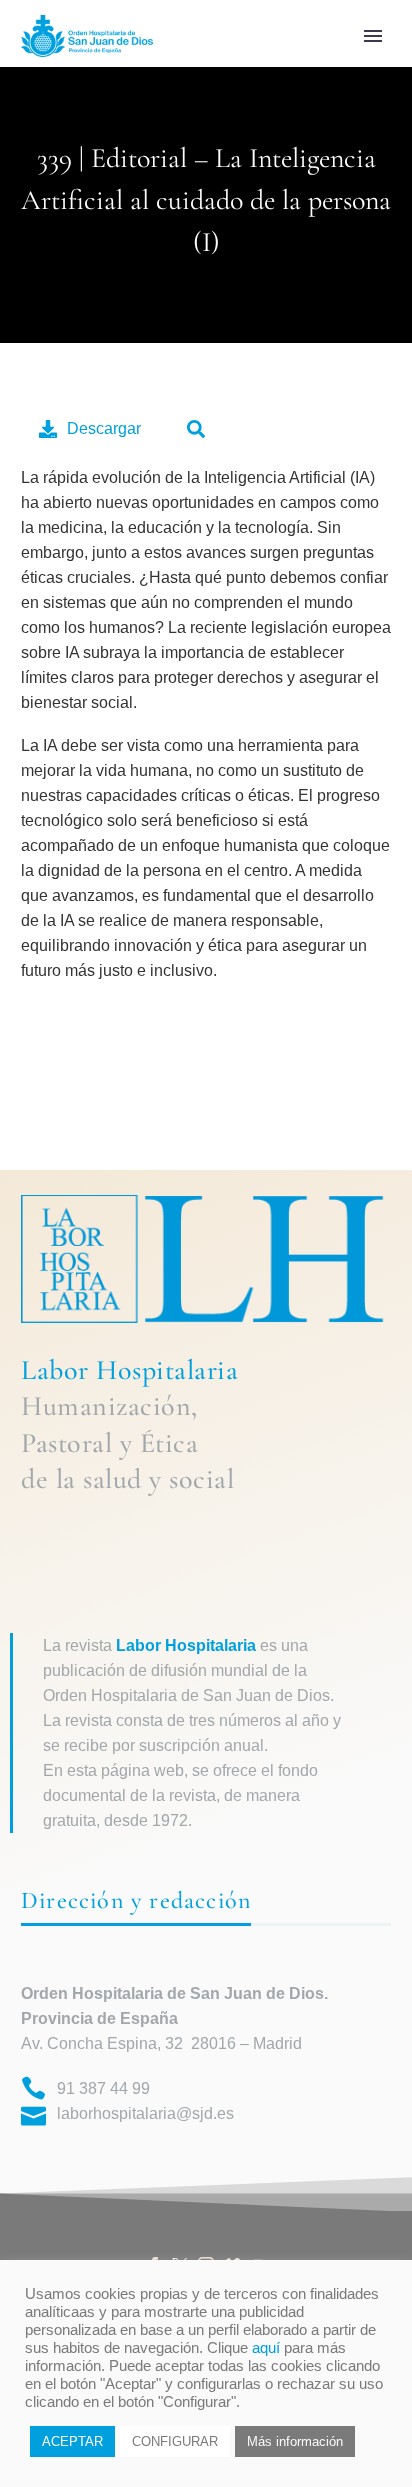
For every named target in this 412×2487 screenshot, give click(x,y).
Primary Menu (373, 36)
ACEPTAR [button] (72, 2441)
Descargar (104, 428)
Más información (295, 2441)
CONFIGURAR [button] (175, 2441)
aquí (266, 2348)
